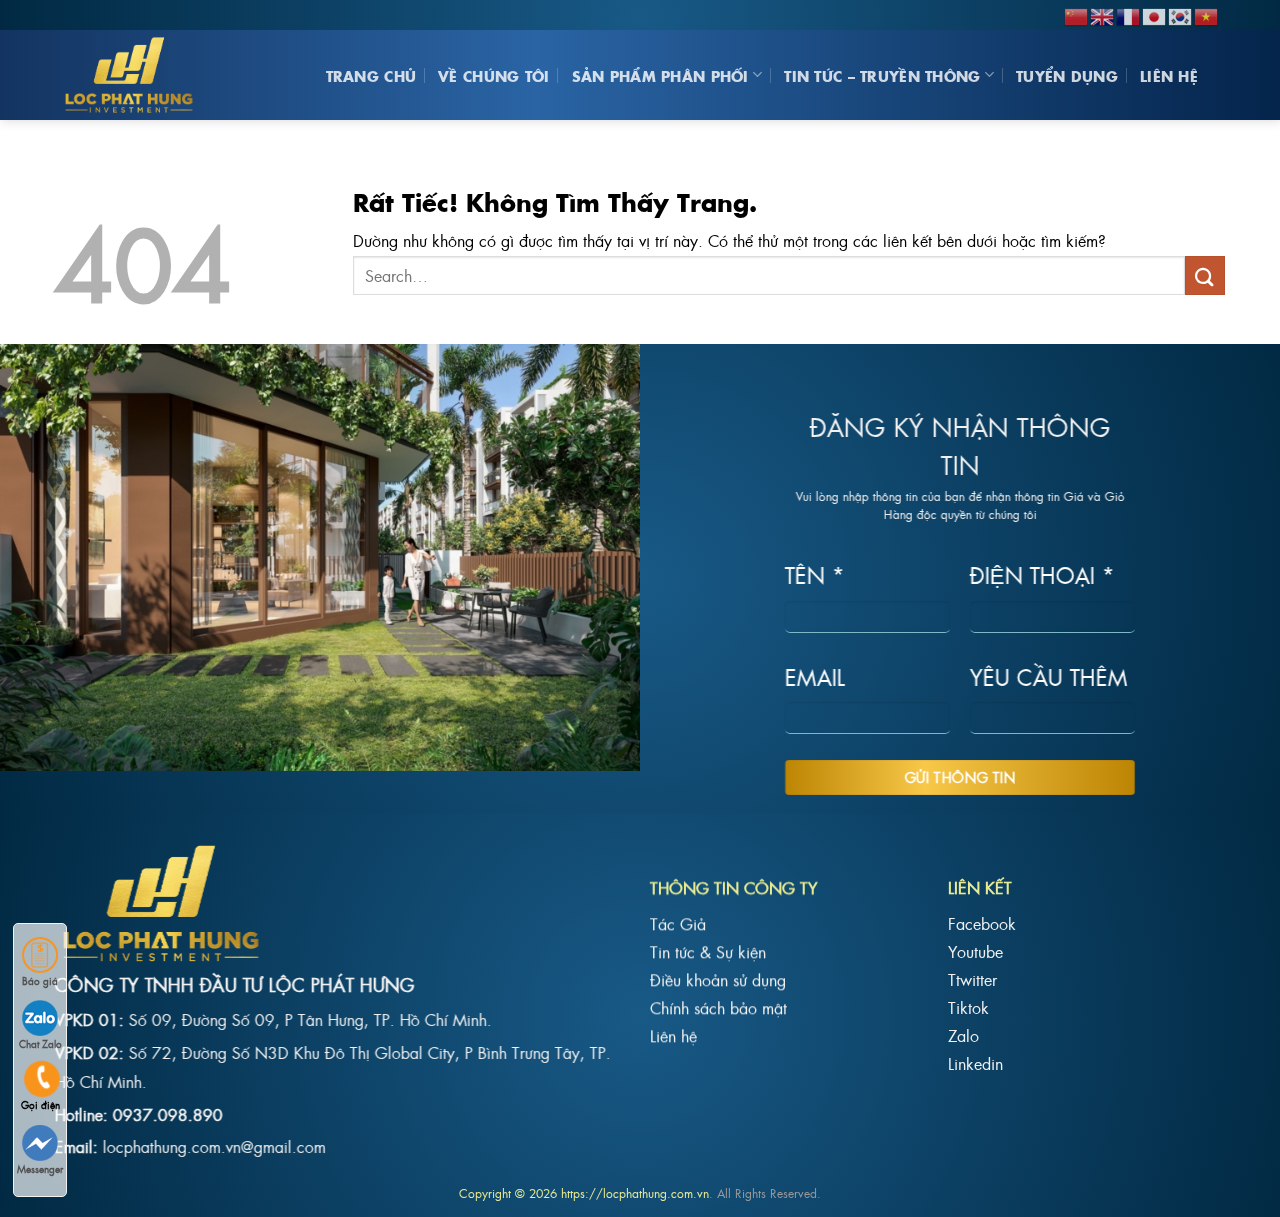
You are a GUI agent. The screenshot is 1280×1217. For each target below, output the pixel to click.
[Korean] (1181, 14)
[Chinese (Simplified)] (1077, 14)
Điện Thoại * (1042, 574)
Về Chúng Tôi (493, 75)
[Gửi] (1205, 275)
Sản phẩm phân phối (660, 75)
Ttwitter (972, 979)
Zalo (963, 1035)
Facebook (982, 923)
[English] (1103, 14)
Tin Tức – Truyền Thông (882, 75)
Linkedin (975, 1063)
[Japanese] (1155, 14)
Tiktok (968, 1007)
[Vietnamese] (1207, 14)
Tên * (815, 574)
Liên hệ (1169, 75)
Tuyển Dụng (1067, 75)
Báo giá (40, 980)
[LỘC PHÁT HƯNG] (135, 75)
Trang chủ (371, 75)
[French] (1129, 14)
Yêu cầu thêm (1049, 675)
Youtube (975, 951)
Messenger (40, 1168)
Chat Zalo (40, 1043)
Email (815, 675)
